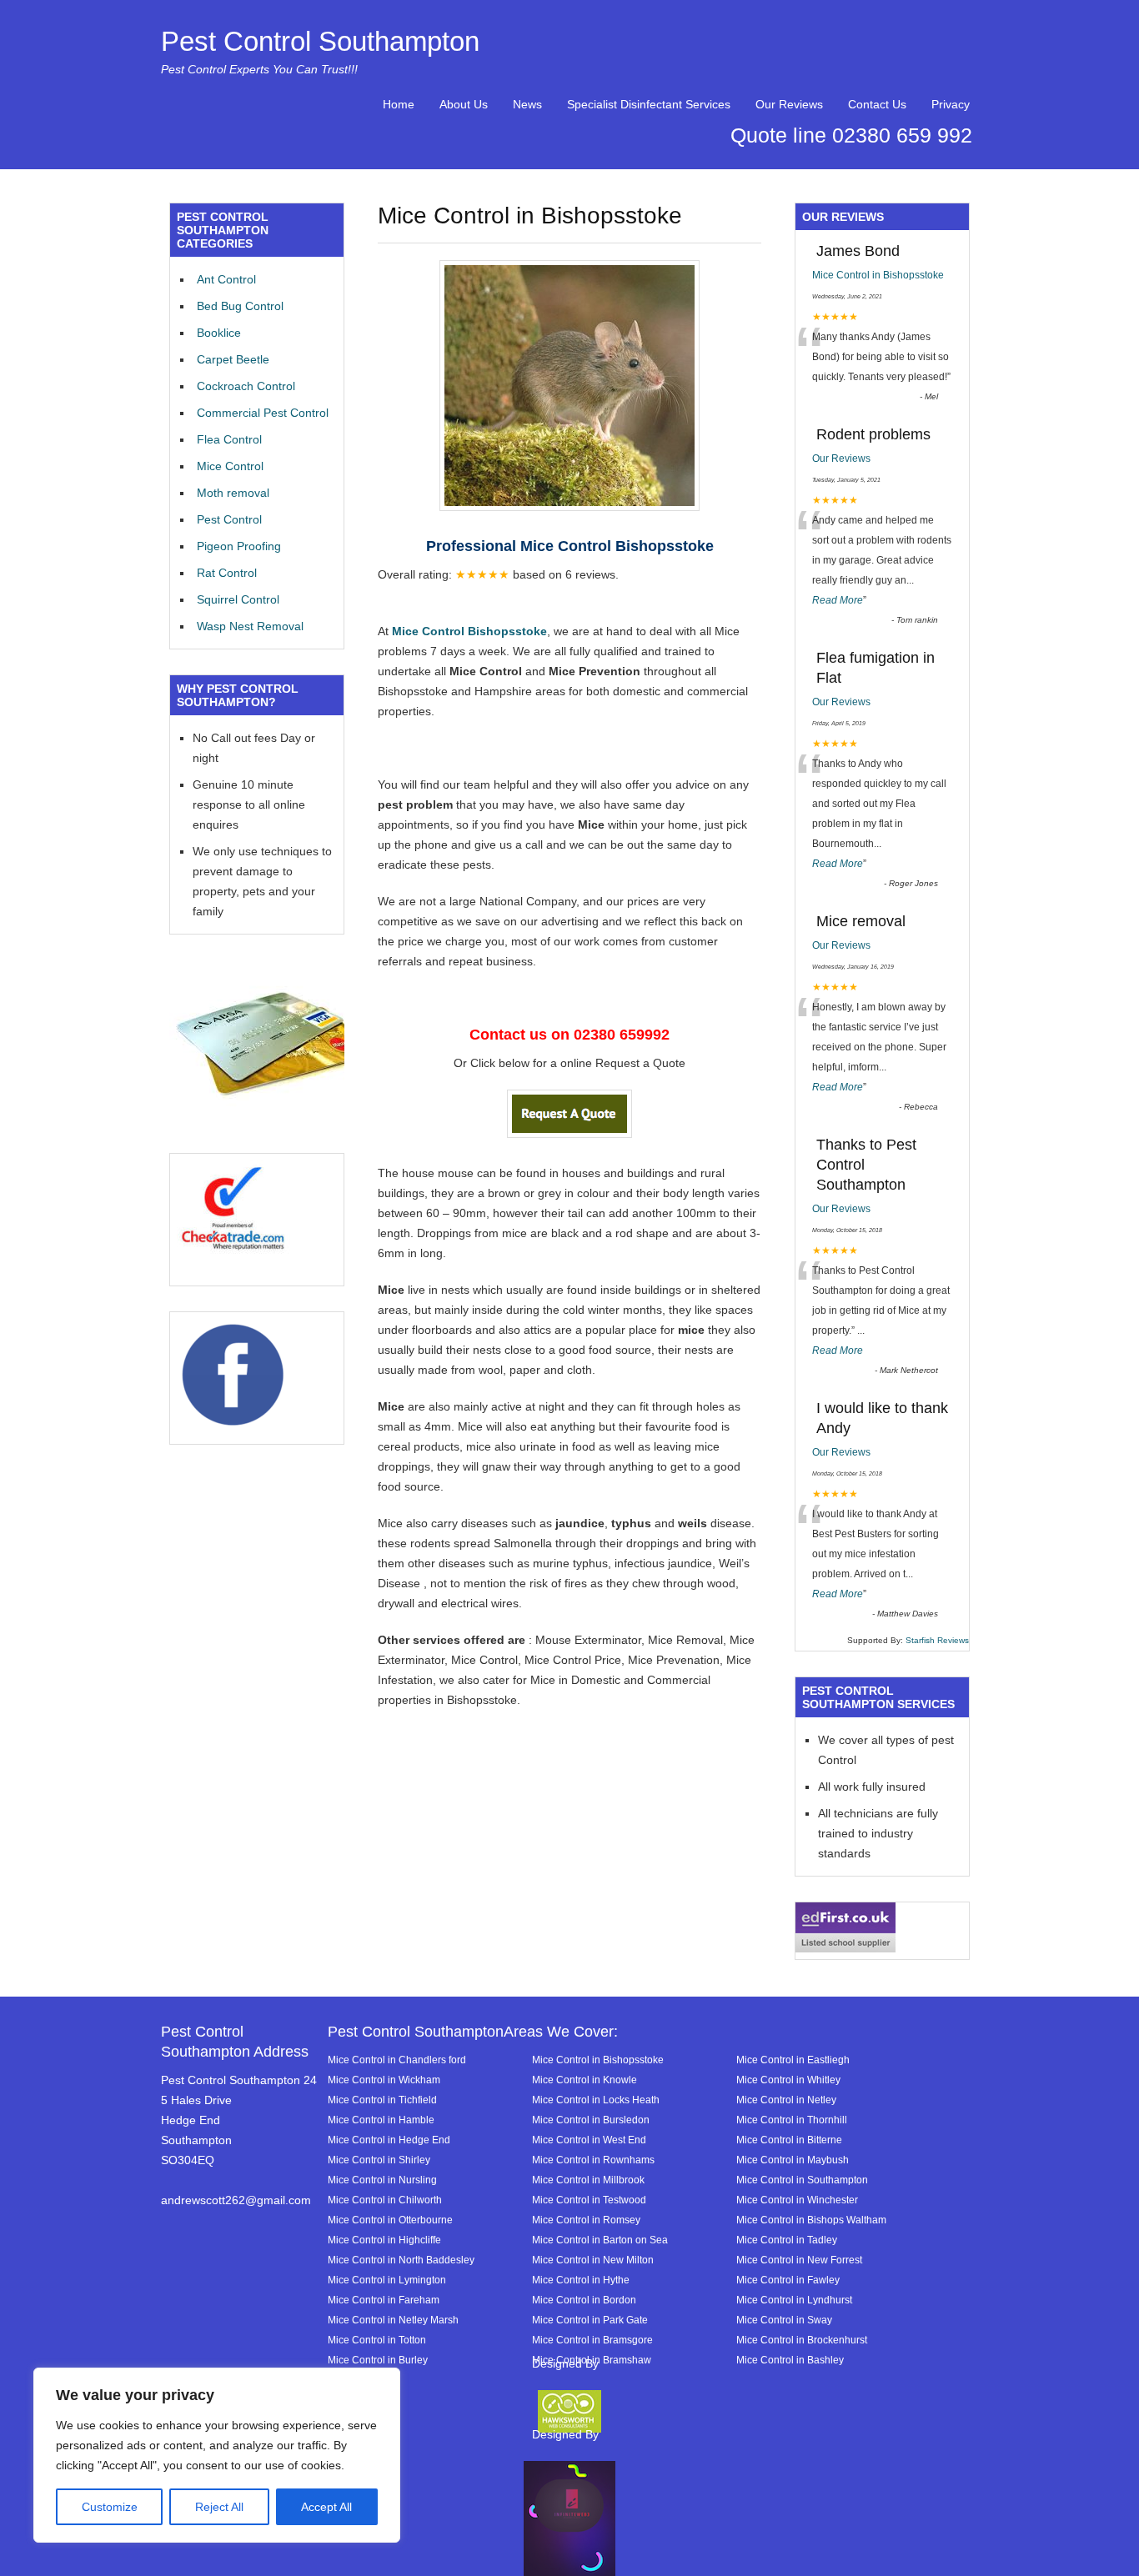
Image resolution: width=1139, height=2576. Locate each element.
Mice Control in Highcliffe (384, 2240)
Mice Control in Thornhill (792, 2120)
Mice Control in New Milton (593, 2260)
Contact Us (877, 104)
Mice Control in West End (589, 2140)
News (527, 104)
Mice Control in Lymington (387, 2280)
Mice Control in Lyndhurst (794, 2300)
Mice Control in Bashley (790, 2360)
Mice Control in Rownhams (593, 2160)
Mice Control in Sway (784, 2320)
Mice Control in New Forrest (799, 2260)
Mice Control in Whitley (788, 2080)
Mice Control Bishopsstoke (468, 631)
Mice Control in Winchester (797, 2200)
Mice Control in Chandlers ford (397, 2060)
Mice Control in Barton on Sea (600, 2240)
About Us (464, 104)
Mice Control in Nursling (382, 2180)
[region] (217, 2455)
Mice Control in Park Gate (590, 2320)
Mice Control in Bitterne (789, 2140)
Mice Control (230, 466)
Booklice (219, 333)
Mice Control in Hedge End (389, 2140)
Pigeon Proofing (239, 546)
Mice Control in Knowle (585, 2080)
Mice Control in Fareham (384, 2300)
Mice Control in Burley (378, 2360)
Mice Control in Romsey (586, 2220)
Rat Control (227, 573)
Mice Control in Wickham (384, 2080)
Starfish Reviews (937, 1640)
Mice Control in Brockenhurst (802, 2340)
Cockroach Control (246, 386)
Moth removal (233, 493)
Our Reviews (789, 104)
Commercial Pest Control (263, 413)
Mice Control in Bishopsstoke (878, 275)
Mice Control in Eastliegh (793, 2060)
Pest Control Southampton (320, 41)
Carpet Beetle (233, 359)
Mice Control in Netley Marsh (393, 2320)
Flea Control (229, 439)
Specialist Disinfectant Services (649, 104)
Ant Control (226, 279)
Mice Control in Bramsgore (592, 2340)
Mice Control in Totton (377, 2340)
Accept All (326, 2507)
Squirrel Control (238, 599)
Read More (838, 600)
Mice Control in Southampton (802, 2180)
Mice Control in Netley (786, 2100)
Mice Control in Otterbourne (390, 2220)
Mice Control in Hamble (381, 2120)
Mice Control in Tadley (787, 2240)
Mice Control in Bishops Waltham (811, 2220)
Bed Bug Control (240, 306)
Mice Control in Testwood (589, 2200)
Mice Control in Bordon (584, 2300)
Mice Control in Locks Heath (596, 2100)
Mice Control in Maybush (793, 2160)
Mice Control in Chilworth (385, 2200)
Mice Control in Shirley (379, 2160)
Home (399, 104)
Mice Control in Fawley (788, 2280)
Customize (110, 2507)
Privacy (951, 104)
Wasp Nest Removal (250, 626)
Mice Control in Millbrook (588, 2180)
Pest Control (229, 519)
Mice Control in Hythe (581, 2280)
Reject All (219, 2507)
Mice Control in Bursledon (591, 2120)
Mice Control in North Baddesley (401, 2260)
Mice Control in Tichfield (382, 2100)
